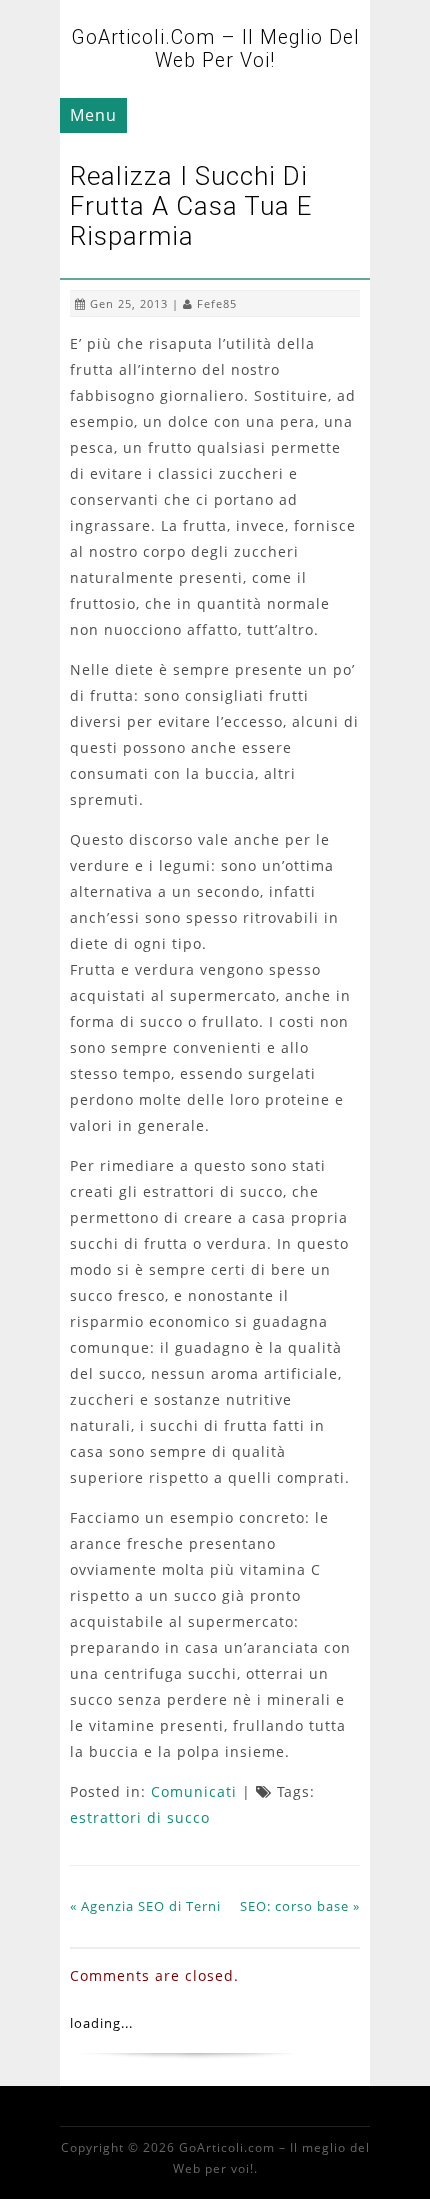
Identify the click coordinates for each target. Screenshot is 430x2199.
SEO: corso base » (300, 1906)
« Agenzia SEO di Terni (145, 1906)
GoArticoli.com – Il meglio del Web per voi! (215, 49)
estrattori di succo (140, 1817)
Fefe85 (217, 303)
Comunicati (194, 1791)
